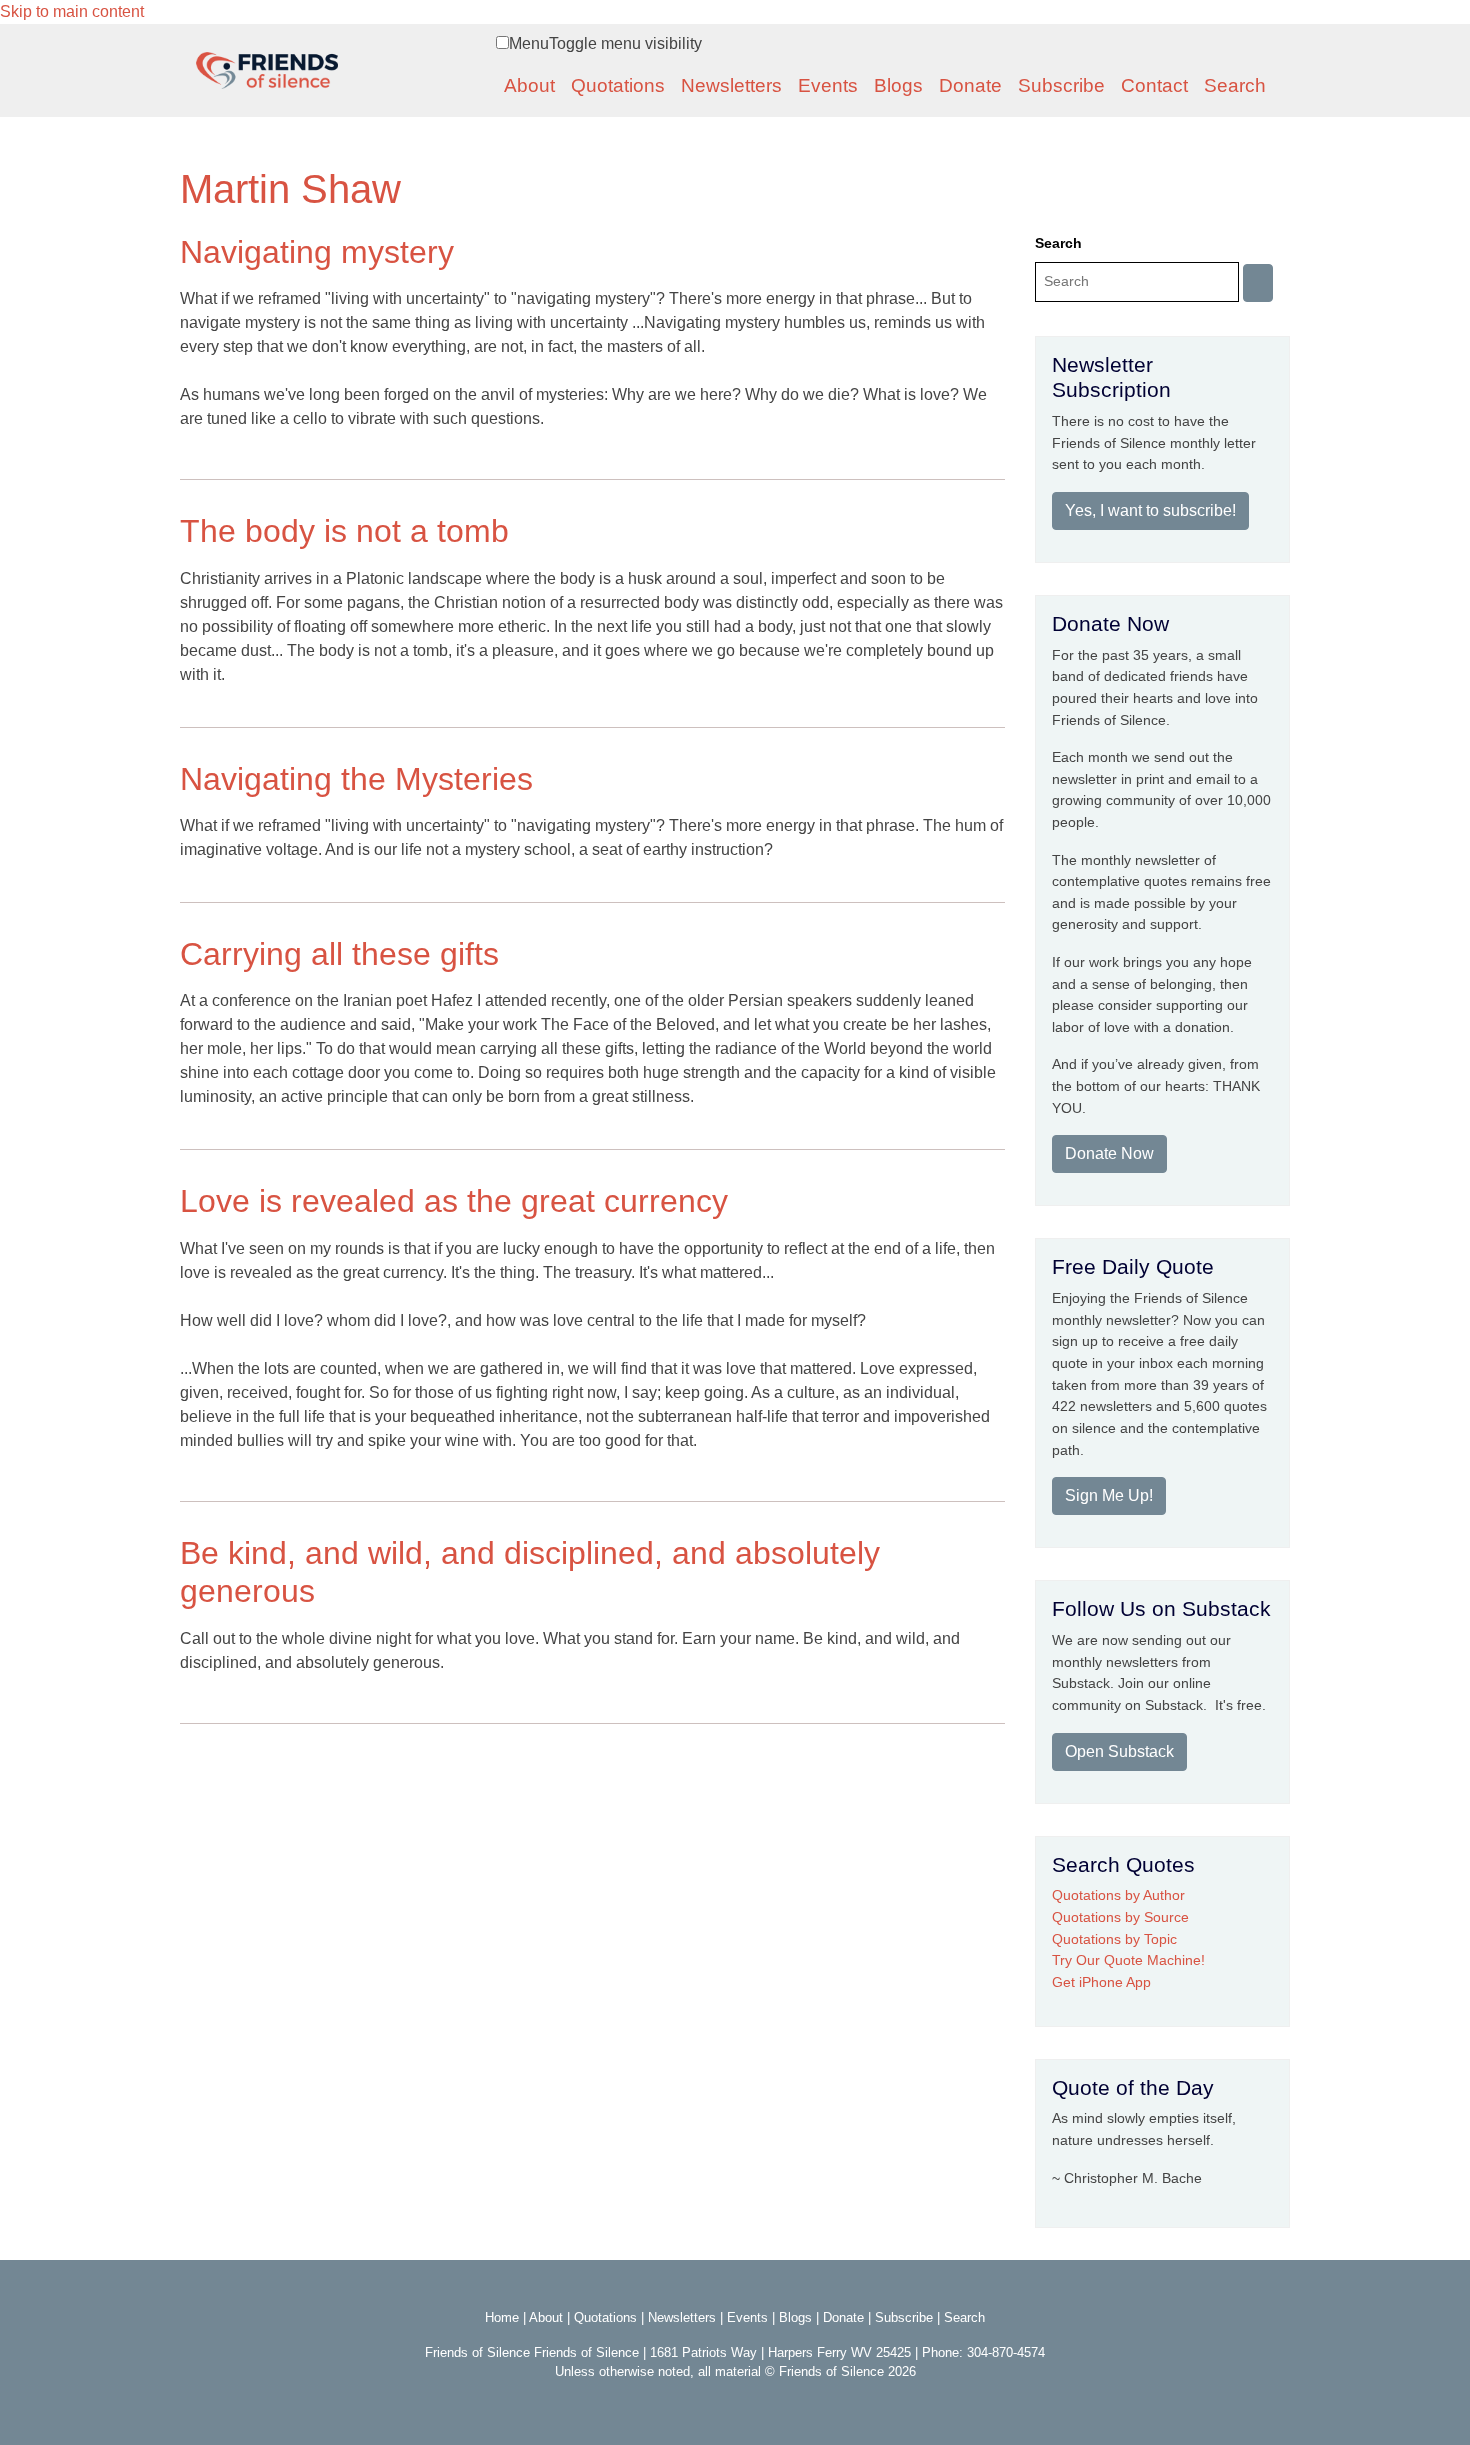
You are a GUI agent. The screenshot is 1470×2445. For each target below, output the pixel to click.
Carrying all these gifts (339, 954)
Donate (970, 85)
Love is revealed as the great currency (454, 1201)
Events (828, 85)
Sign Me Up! (1109, 1495)
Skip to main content (72, 11)
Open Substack (1119, 1751)
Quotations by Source (1120, 1917)
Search (1235, 85)
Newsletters (731, 85)
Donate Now (1109, 1153)
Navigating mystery (317, 252)
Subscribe (1061, 85)
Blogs (898, 85)
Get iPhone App (1101, 1982)
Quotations (618, 85)
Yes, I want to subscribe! (1150, 510)
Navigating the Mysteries (356, 779)
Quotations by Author (1118, 1895)
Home (502, 2317)
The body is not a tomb (344, 531)
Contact (1154, 85)
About (529, 85)
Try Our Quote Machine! (1128, 1960)
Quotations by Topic (1114, 1939)
